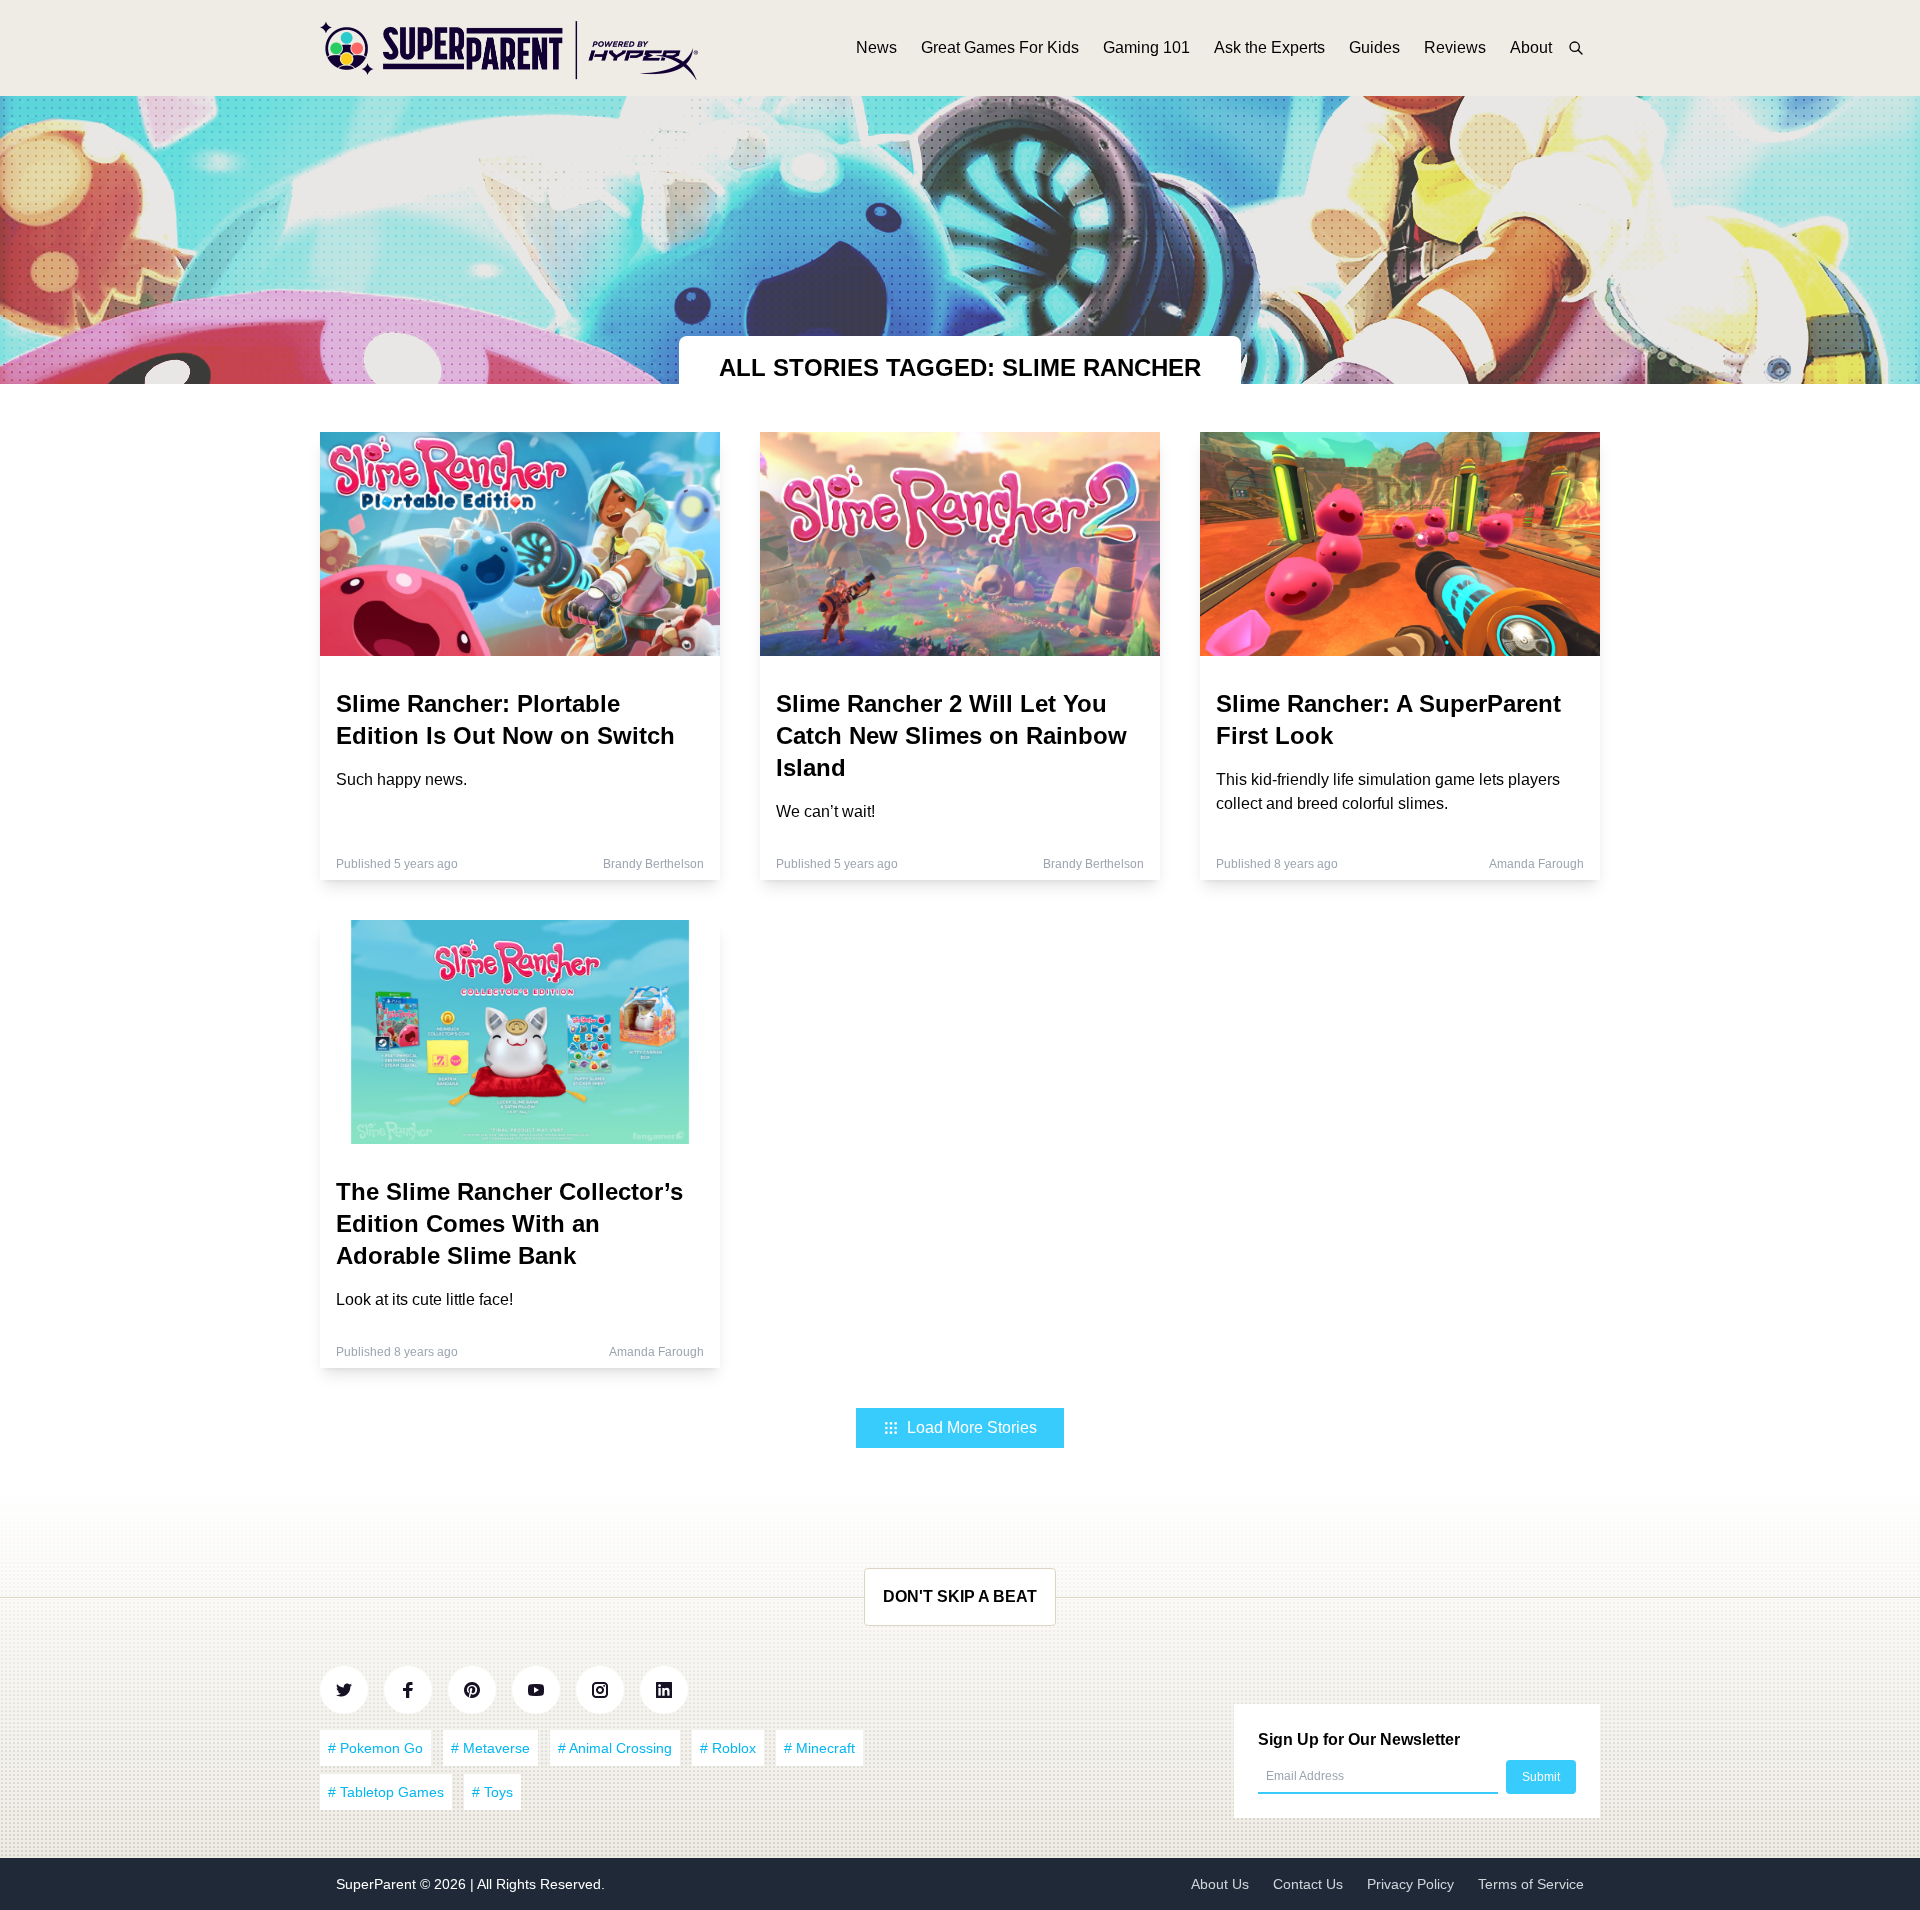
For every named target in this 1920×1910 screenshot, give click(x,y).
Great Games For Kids (1000, 47)
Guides (1374, 47)
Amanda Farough (1536, 864)
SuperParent (378, 1884)
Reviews (1455, 47)
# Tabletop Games (386, 1792)
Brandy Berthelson (653, 864)
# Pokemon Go (375, 1748)
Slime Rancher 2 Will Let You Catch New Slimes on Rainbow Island (951, 735)
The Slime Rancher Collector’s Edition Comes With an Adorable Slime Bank (509, 1223)
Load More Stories (972, 1427)
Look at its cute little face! (424, 1299)
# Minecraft (819, 1748)
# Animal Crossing (615, 1748)
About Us (1220, 1884)
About (1531, 47)
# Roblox (728, 1748)
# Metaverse (490, 1748)
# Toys (492, 1792)
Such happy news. (401, 779)
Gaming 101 (1146, 47)
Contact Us (1308, 1884)
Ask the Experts (1269, 47)
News (876, 47)
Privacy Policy (1410, 1884)
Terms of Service (1531, 1884)
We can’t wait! (825, 811)
